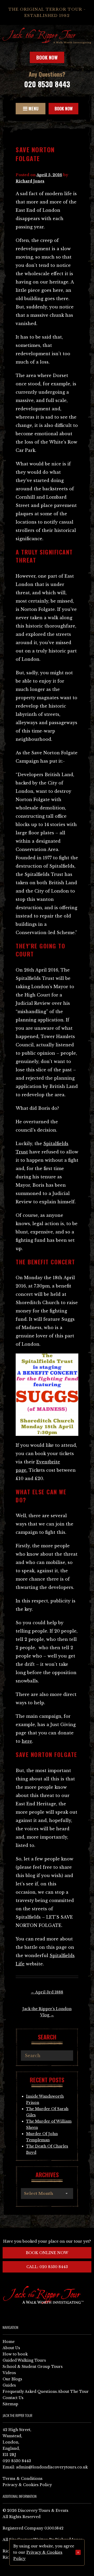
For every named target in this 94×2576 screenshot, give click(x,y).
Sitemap (10, 2404)
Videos (9, 2373)
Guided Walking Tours (24, 2360)
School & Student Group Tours (33, 2367)
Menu (33, 109)
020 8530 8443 (47, 84)
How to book (15, 2354)
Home (9, 2342)
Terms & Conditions (23, 2479)
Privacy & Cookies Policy (27, 2485)
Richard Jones (30, 181)
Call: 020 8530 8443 (47, 2267)
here (27, 1741)
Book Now (47, 57)
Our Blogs (12, 2379)
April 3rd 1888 (47, 1992)
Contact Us (13, 2398)
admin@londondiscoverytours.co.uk (52, 2467)
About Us (11, 2348)
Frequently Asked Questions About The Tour (46, 2392)
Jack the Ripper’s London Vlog (47, 2012)
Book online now (47, 2253)
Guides (9, 2385)
